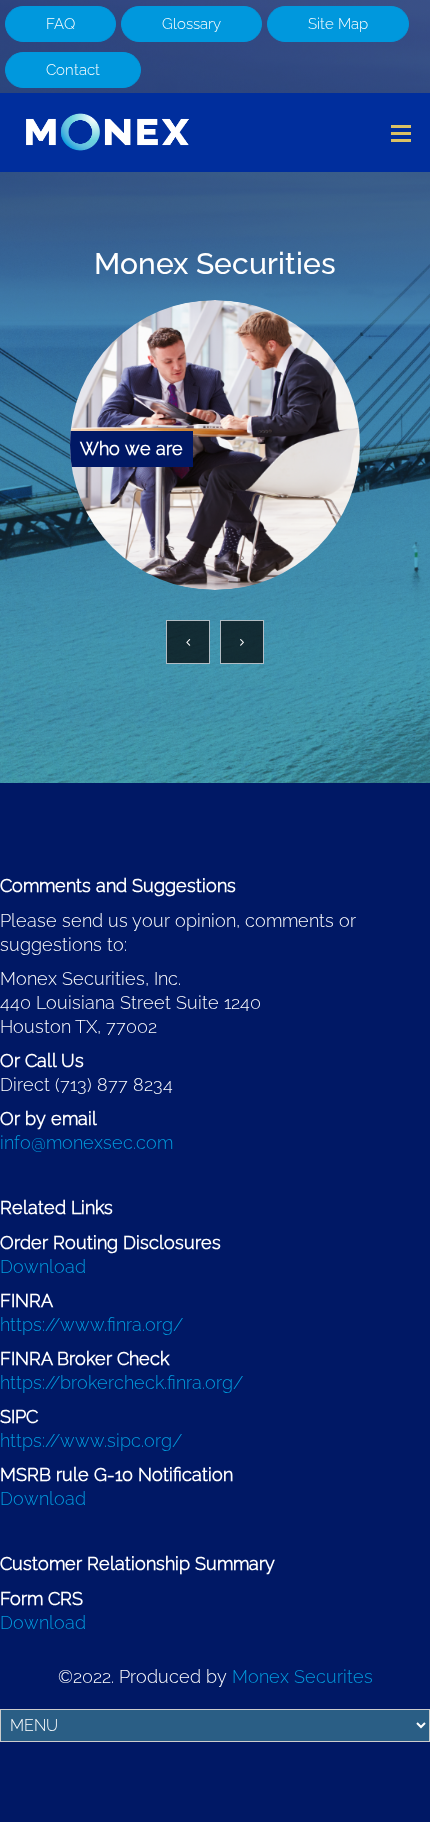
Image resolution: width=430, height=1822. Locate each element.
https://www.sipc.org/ (91, 1440)
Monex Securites (302, 1676)
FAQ (60, 24)
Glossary (191, 24)
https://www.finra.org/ (91, 1324)
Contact (73, 70)
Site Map (338, 24)
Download (43, 1266)
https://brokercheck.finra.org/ (121, 1382)
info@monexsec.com (86, 1142)
